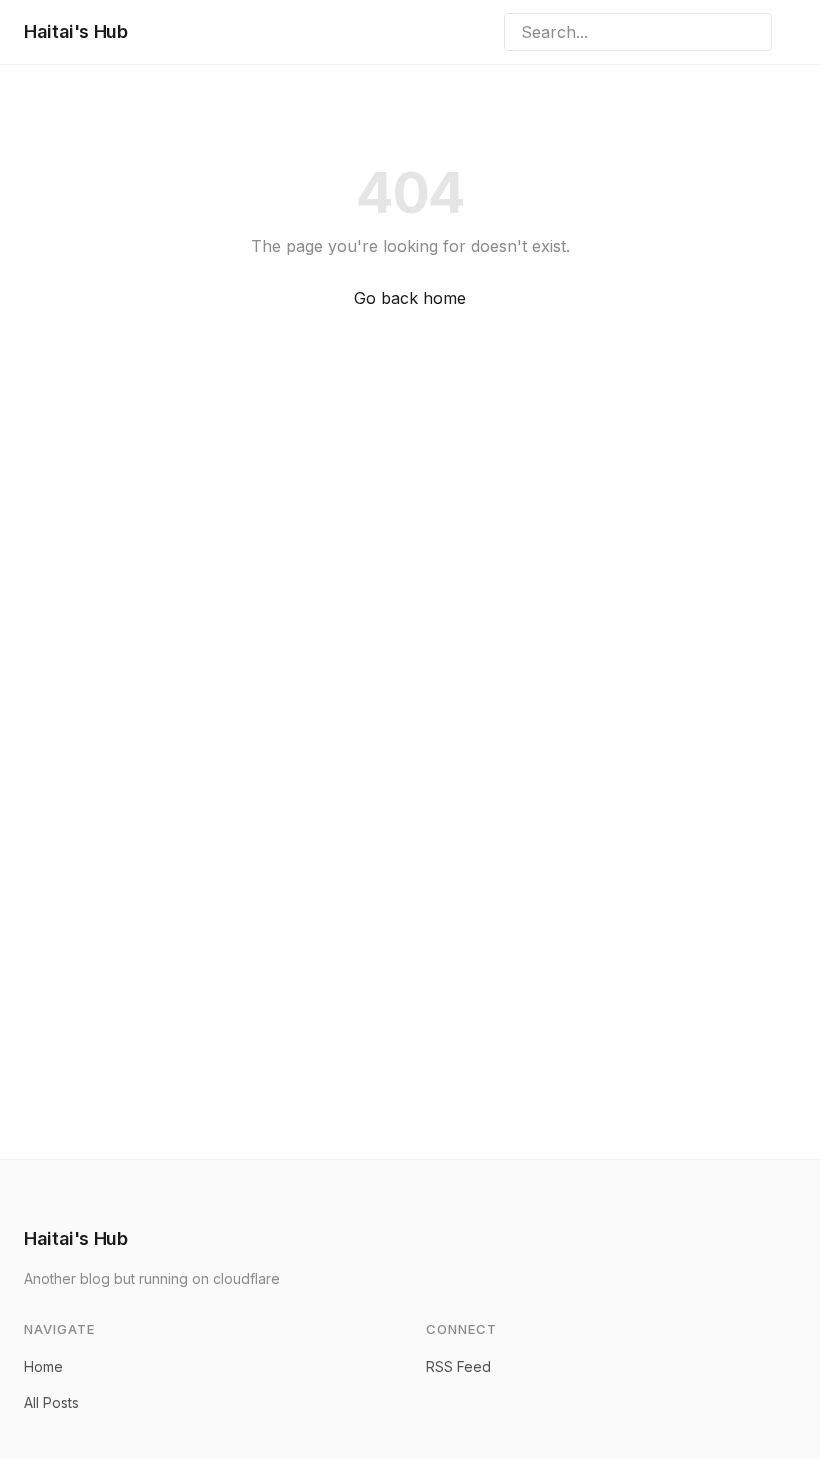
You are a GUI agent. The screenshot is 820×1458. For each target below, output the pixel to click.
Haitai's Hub (76, 31)
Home (43, 1366)
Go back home (410, 298)
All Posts (51, 1402)
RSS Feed (458, 1366)
